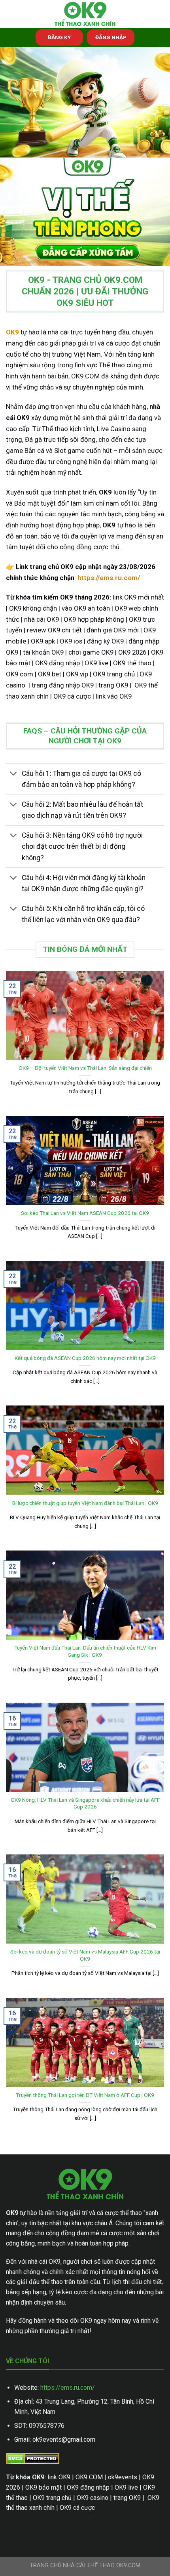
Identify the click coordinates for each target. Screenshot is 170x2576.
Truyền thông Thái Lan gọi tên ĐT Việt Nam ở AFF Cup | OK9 (85, 2095)
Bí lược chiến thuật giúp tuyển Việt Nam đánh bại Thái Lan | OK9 (85, 1503)
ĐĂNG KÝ (59, 37)
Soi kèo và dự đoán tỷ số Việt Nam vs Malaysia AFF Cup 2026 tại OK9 (85, 1955)
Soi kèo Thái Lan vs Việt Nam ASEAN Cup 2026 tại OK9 (85, 1213)
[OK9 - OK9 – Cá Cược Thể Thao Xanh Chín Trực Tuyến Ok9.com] (85, 14)
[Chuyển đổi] (14, 774)
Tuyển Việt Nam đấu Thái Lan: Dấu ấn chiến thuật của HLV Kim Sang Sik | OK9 (85, 1651)
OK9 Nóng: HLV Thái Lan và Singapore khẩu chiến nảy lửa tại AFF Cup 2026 (85, 1803)
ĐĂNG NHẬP (111, 37)
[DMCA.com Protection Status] (33, 2458)
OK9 (12, 332)
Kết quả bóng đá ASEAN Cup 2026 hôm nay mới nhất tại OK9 (85, 1358)
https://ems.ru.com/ (68, 2388)
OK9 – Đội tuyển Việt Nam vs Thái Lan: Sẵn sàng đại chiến (85, 1068)
